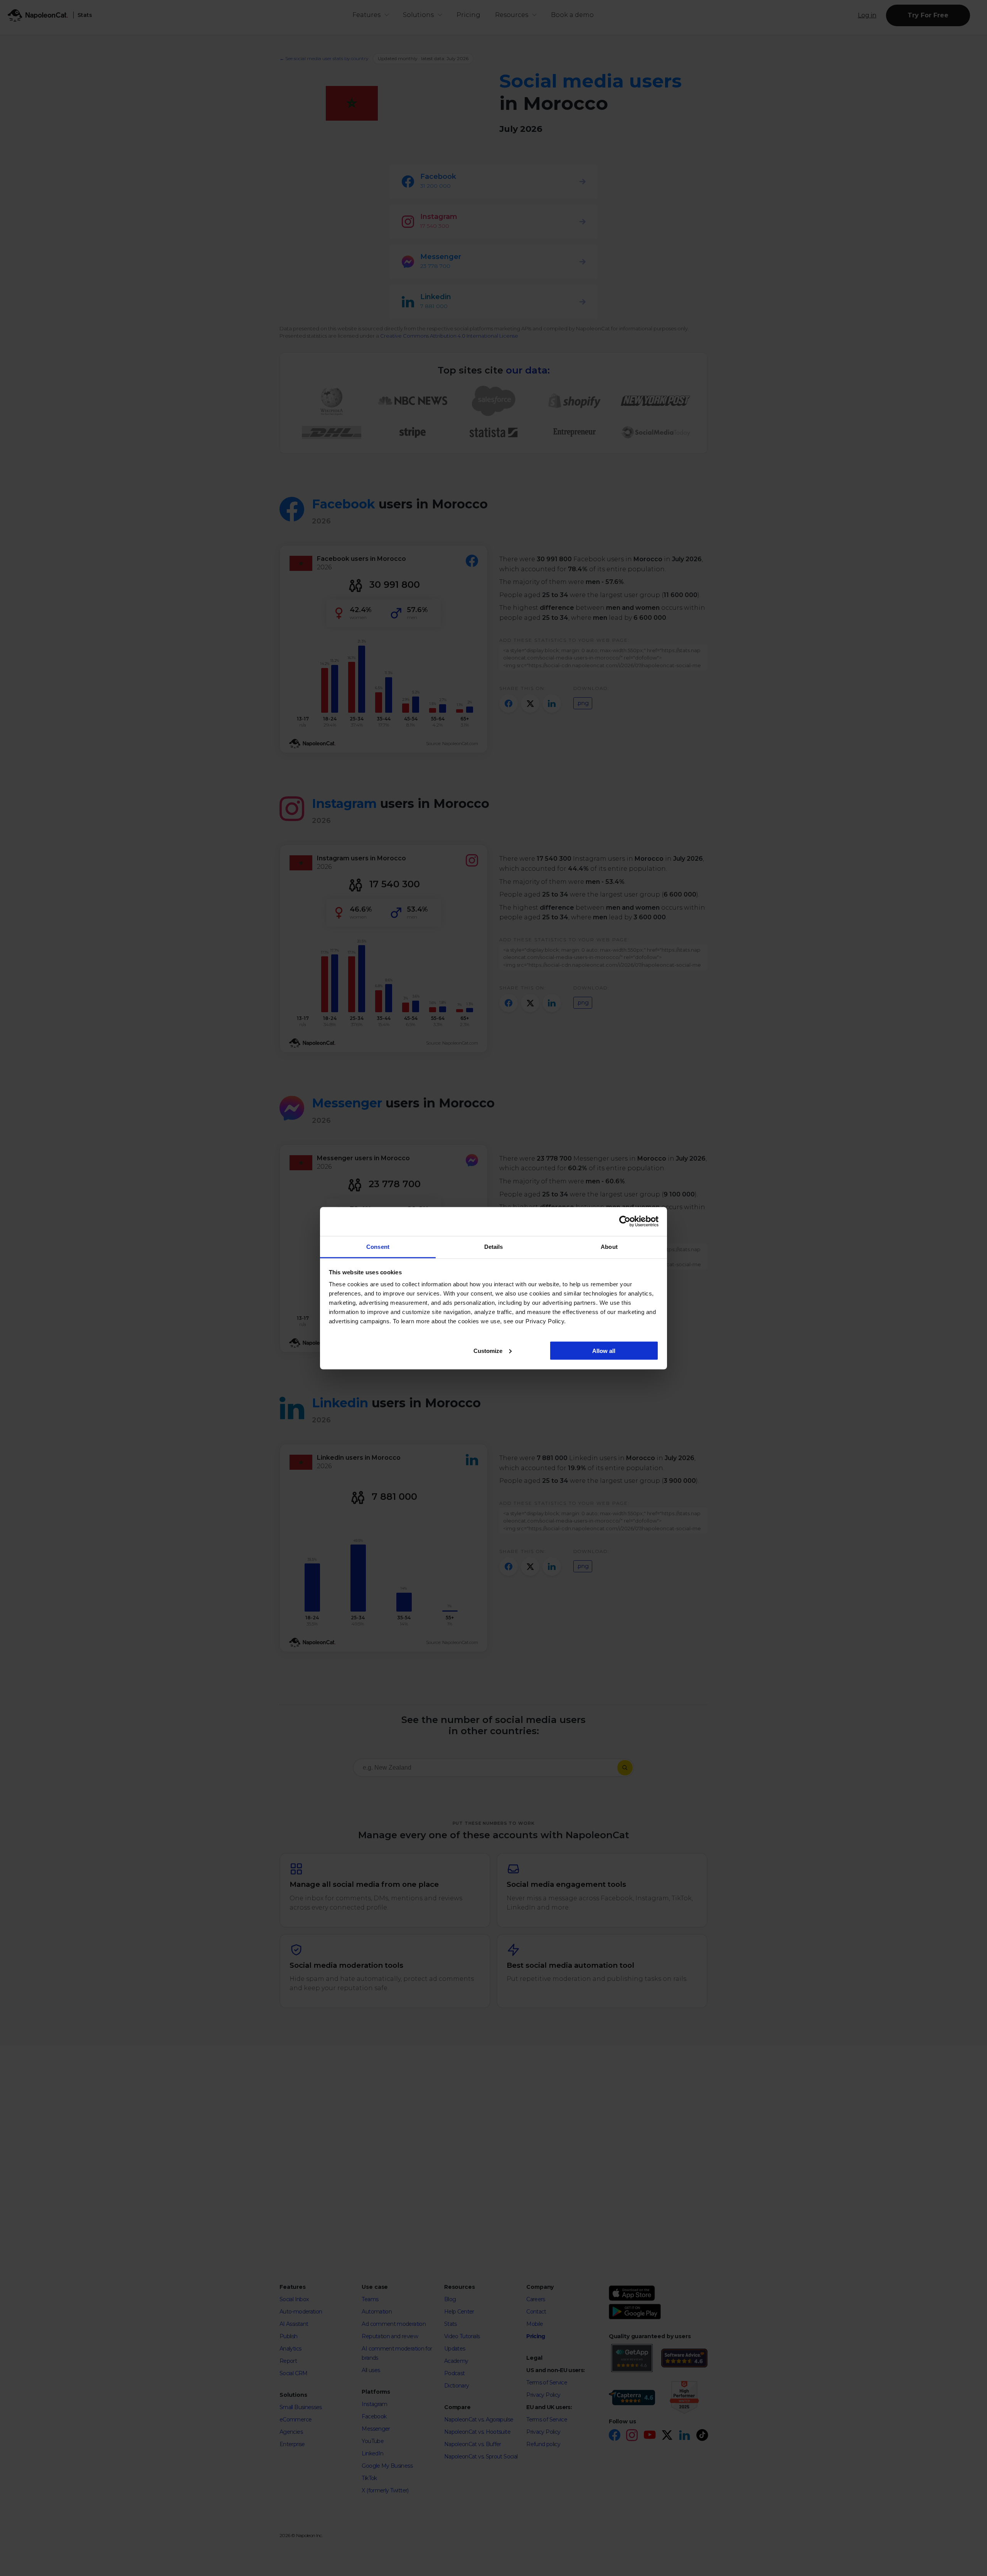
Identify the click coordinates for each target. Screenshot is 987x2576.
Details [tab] (494, 1246)
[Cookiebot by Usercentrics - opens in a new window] (625, 1222)
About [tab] (609, 1246)
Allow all (604, 1350)
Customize (488, 1350)
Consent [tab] (378, 1246)
